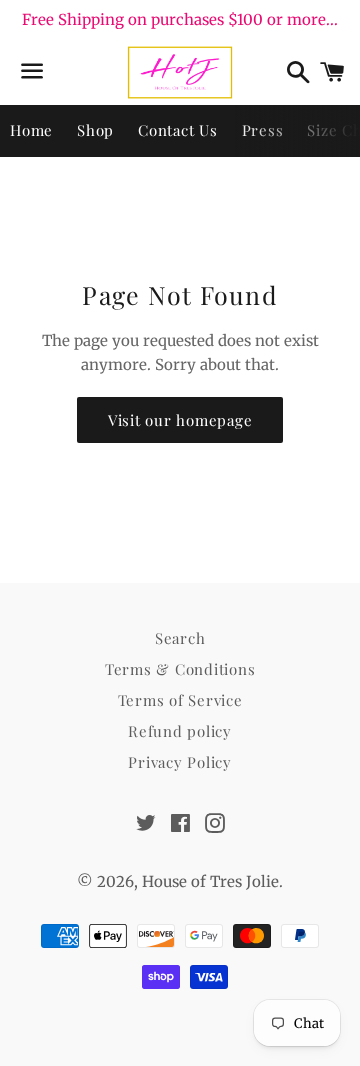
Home (31, 130)
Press (263, 130)
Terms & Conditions (180, 669)
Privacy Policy (180, 762)
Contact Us (178, 130)
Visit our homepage (180, 420)
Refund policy (180, 731)
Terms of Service (180, 700)
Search (180, 638)
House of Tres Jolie (210, 881)
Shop (95, 130)
